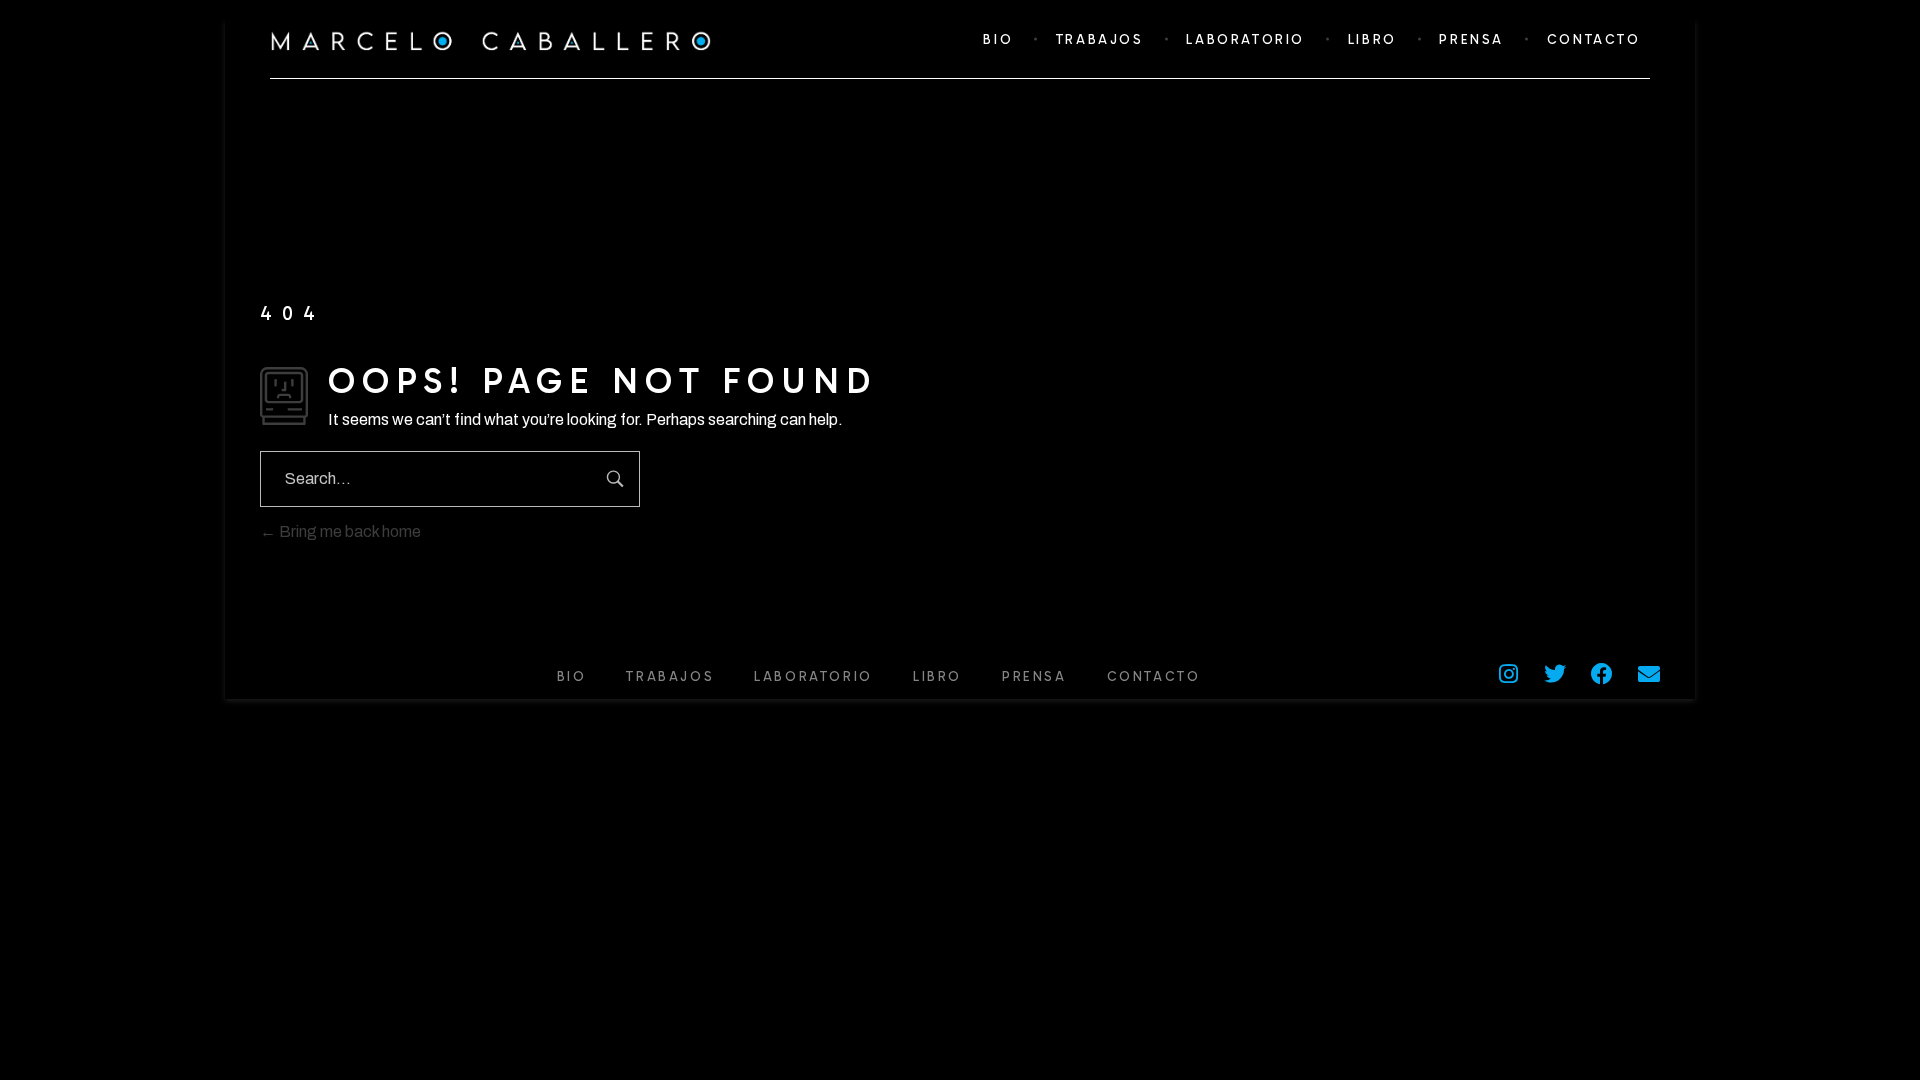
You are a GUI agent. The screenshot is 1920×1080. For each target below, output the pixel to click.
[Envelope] (1649, 674)
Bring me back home (348, 531)
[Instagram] (1508, 674)
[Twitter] (1555, 674)
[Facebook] (1602, 674)
